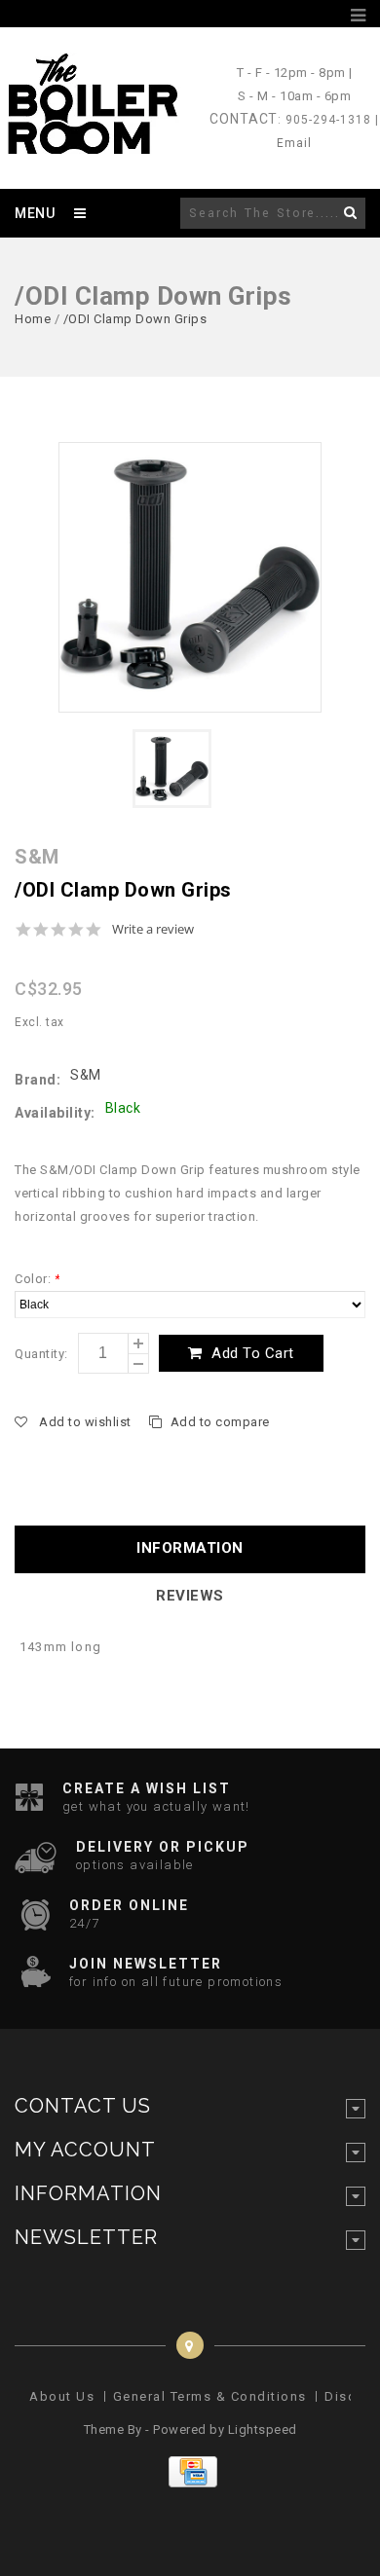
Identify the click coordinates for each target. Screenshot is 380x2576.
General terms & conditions (210, 2396)
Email (294, 143)
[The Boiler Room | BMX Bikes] (92, 145)
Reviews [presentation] (190, 1596)
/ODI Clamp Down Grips (135, 319)
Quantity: (41, 1354)
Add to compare (220, 1422)
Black (123, 1108)
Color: (37, 1279)
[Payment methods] (190, 2483)
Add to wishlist (85, 1422)
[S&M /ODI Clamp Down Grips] (190, 577)
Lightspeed (263, 2429)
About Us (62, 2396)
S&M (86, 1075)
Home (33, 319)
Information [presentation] (190, 1548)
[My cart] (335, 16)
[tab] (190, 1549)
